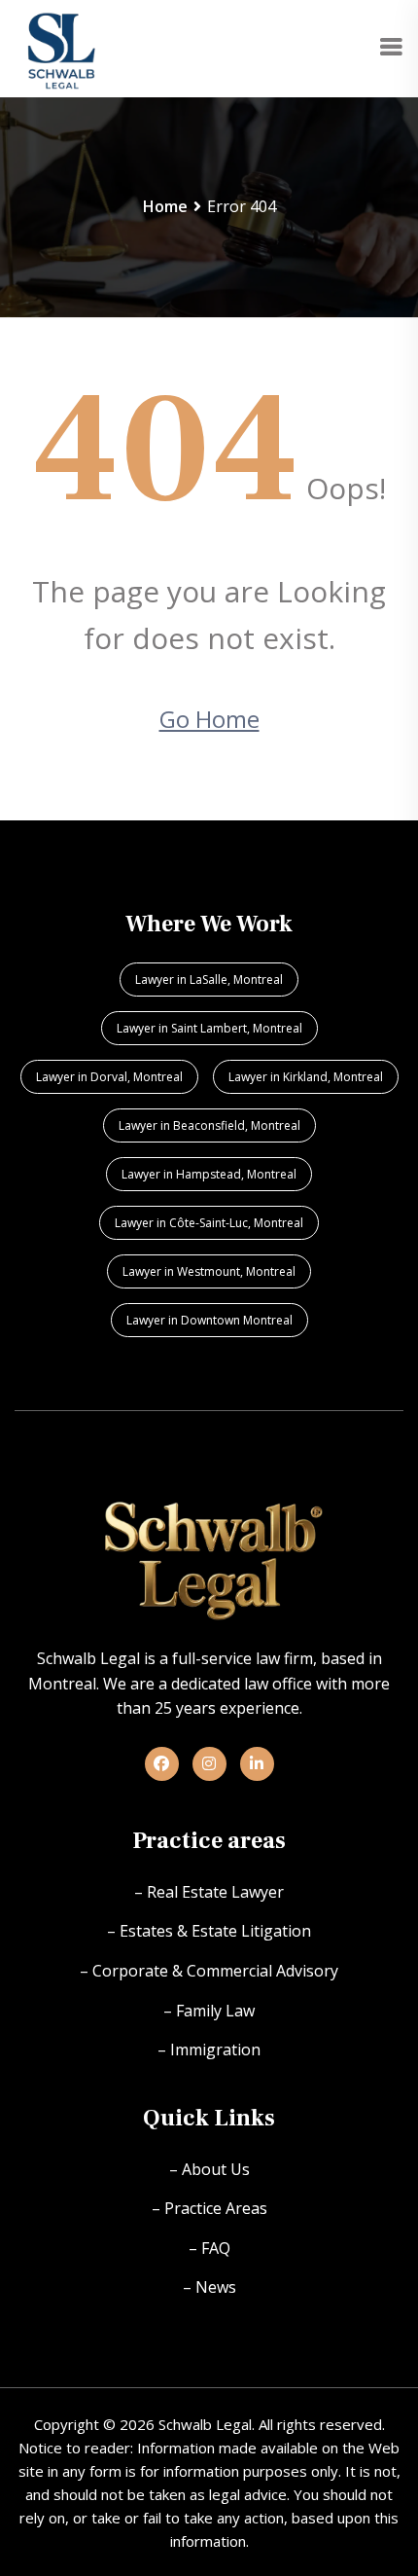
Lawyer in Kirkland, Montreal (306, 1077)
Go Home (209, 719)
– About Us (209, 2169)
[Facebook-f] (162, 1763)
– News (209, 2287)
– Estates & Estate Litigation (209, 1931)
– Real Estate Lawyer (209, 1892)
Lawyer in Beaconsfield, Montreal (209, 1125)
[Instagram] (209, 1763)
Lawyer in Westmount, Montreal (209, 1271)
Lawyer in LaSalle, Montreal (209, 980)
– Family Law (209, 2011)
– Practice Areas (209, 2208)
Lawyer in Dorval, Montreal (109, 1077)
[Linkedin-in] (257, 1763)
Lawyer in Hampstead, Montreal (209, 1174)
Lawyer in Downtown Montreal (209, 1320)
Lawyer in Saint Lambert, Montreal (209, 1028)
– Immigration (209, 2050)
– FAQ (209, 2248)
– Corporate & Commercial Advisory (209, 1971)
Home (165, 206)
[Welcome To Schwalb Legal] (62, 47)
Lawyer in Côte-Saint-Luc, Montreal (209, 1223)
